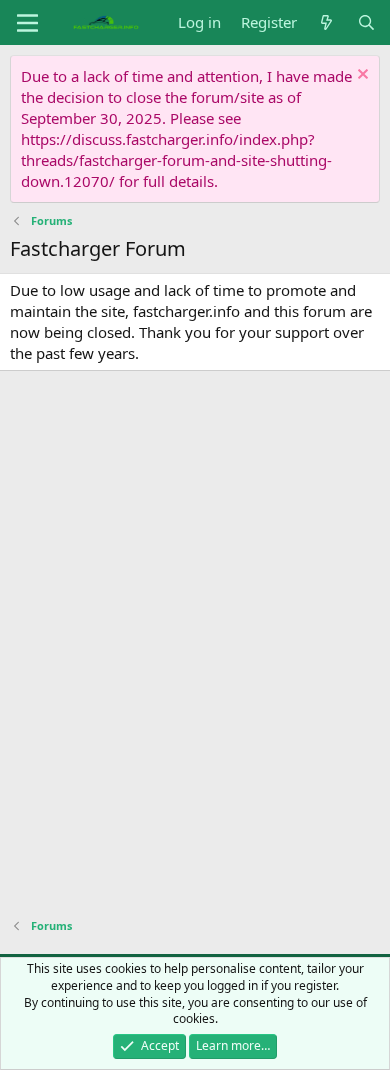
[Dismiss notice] (360, 76)
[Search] (366, 22)
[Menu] (27, 23)
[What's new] (326, 22)
